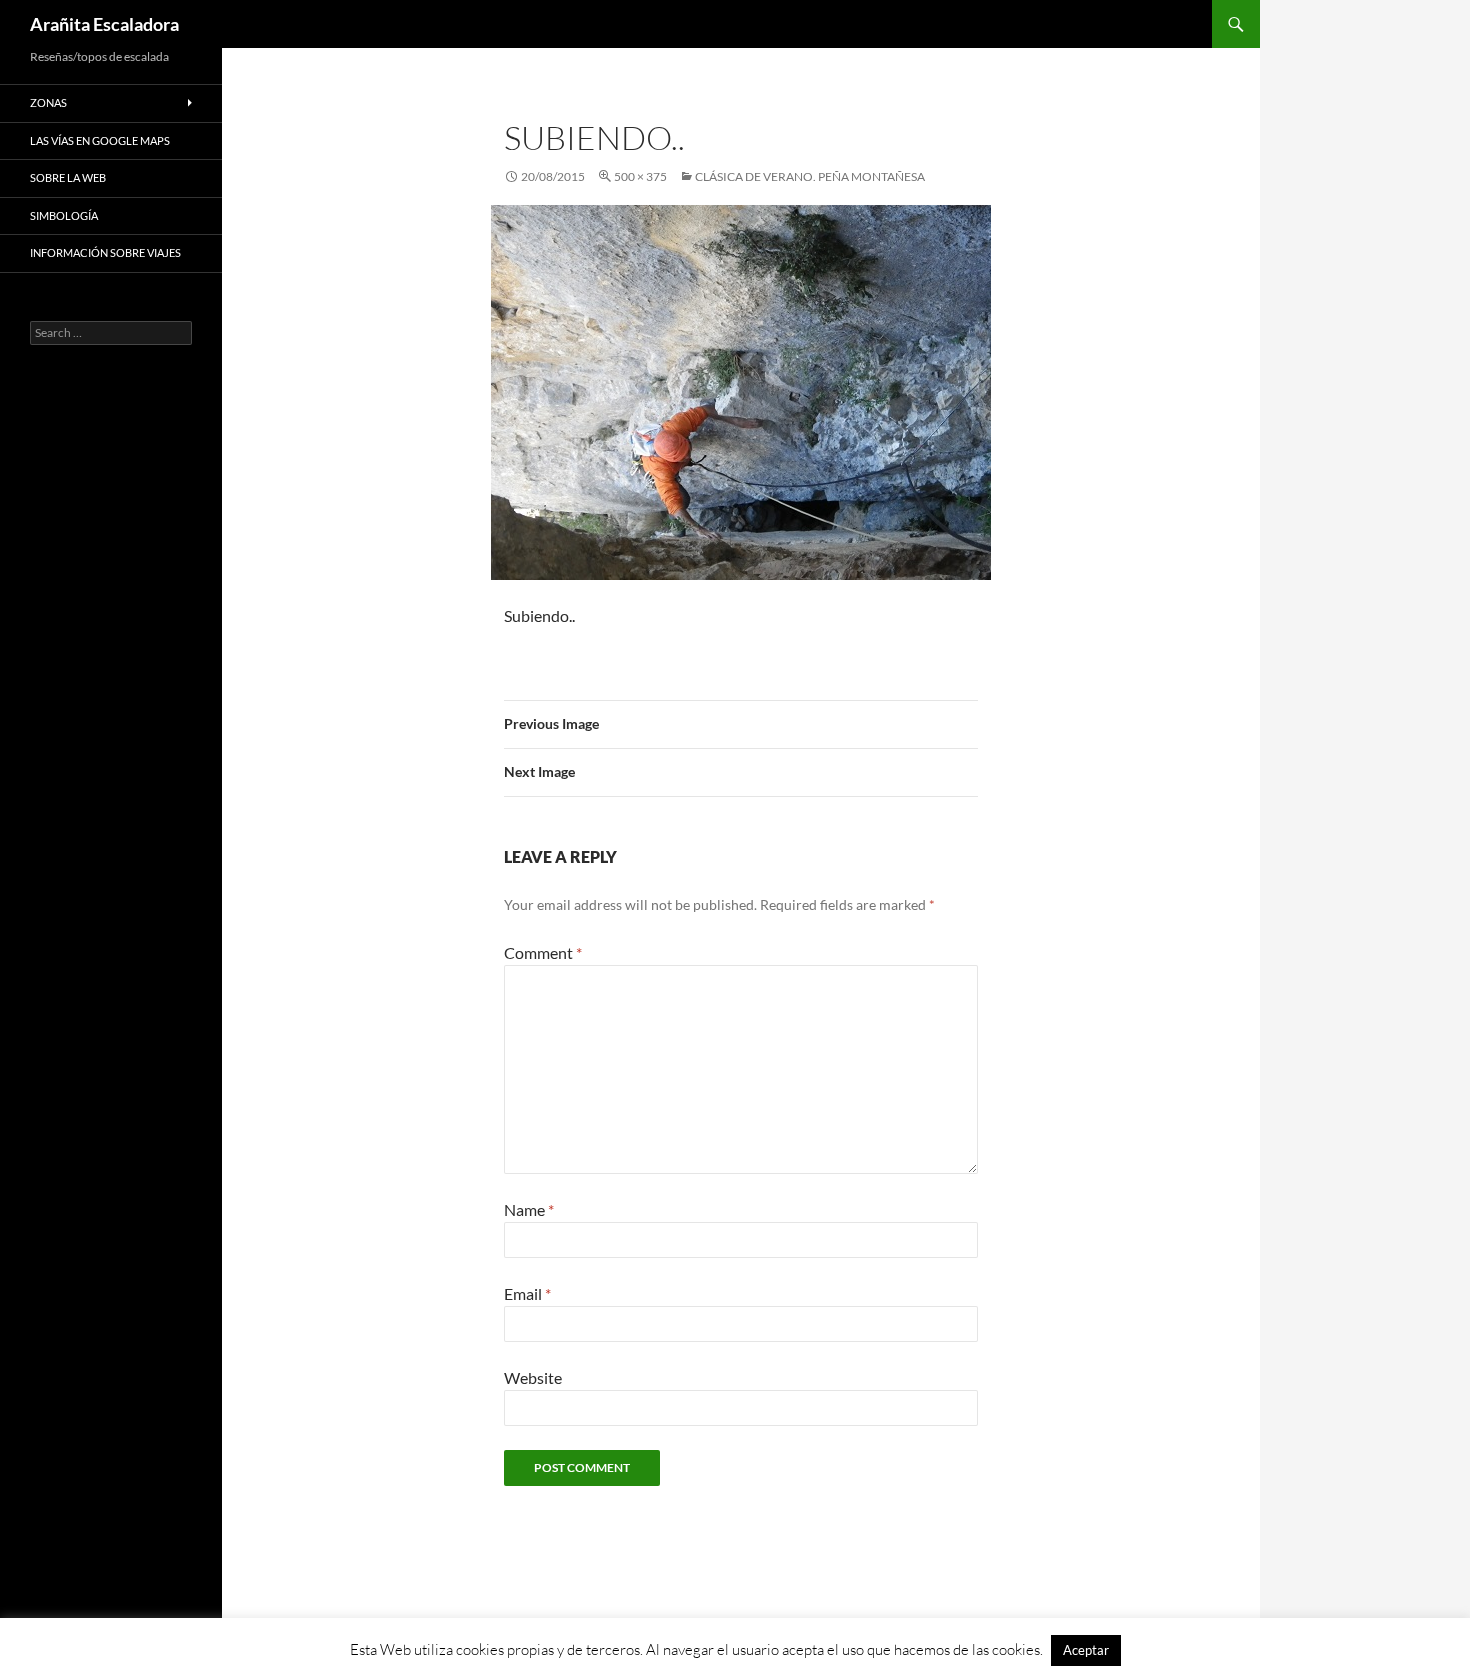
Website (533, 1377)
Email (527, 1293)
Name (529, 1209)
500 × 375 (640, 176)
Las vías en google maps (100, 140)
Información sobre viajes (105, 252)
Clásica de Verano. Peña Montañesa (810, 176)
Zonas (48, 102)
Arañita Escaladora (104, 24)
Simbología (64, 215)
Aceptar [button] (1086, 1650)
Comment (543, 952)
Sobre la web (68, 177)
